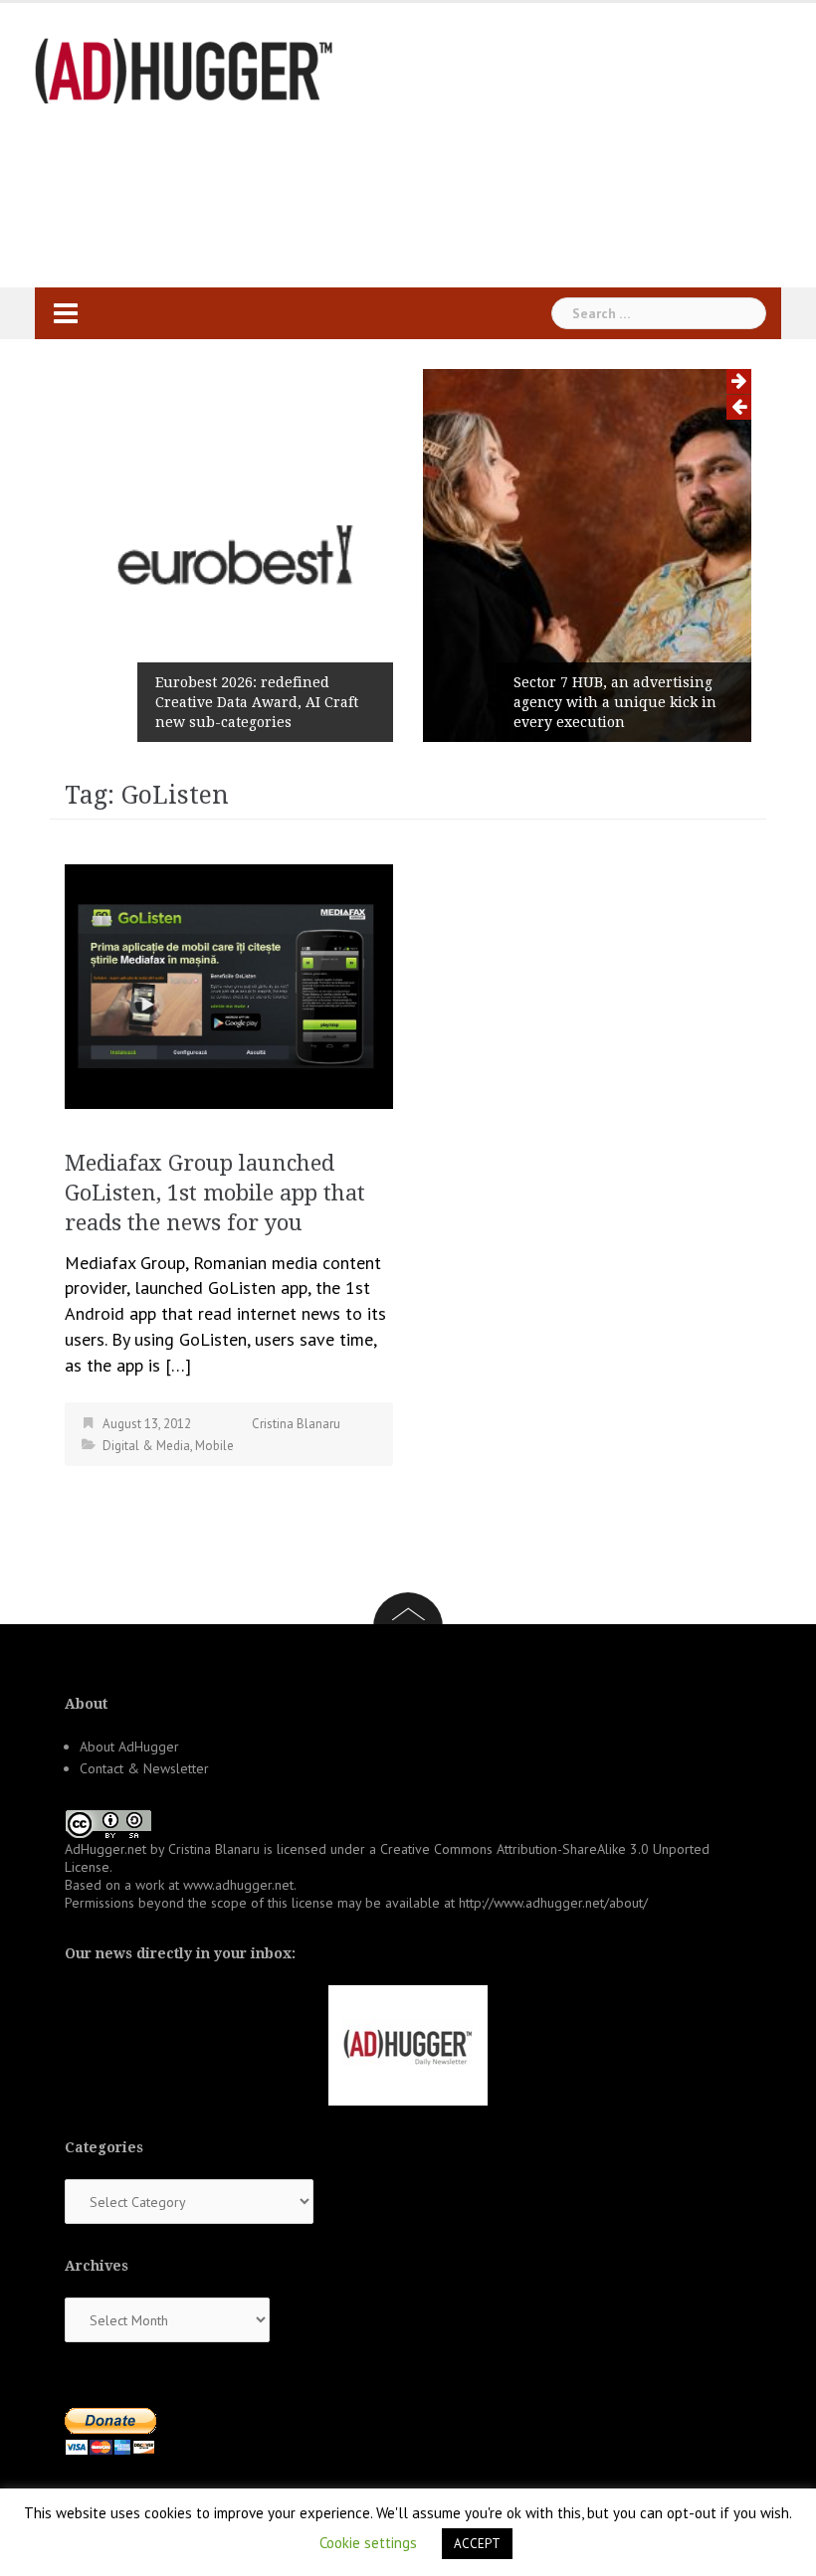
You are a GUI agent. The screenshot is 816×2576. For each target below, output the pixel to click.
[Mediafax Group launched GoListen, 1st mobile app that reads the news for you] (229, 984)
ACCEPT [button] (477, 2544)
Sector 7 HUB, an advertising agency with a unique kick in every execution (615, 702)
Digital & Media (146, 1446)
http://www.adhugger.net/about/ (553, 1903)
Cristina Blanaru (296, 1424)
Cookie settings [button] (368, 2543)
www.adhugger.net (238, 1885)
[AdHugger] (184, 69)
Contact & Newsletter (144, 1768)
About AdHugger (129, 1747)
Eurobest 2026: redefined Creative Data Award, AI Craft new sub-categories (257, 702)
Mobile (214, 1446)
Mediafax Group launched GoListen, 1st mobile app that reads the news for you (215, 1193)
